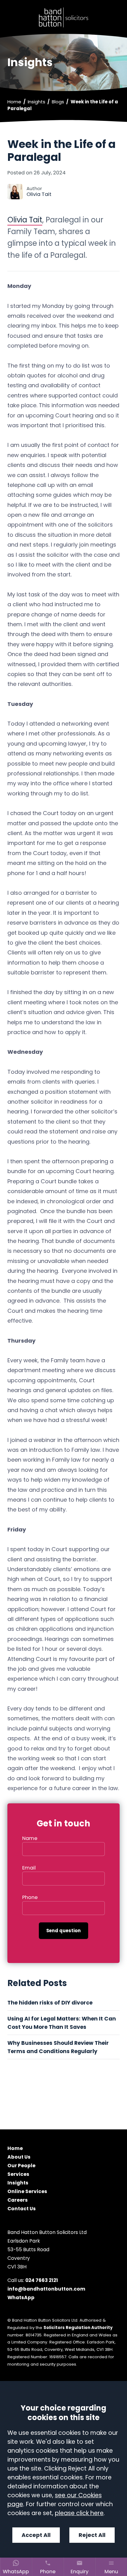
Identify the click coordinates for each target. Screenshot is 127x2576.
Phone (30, 1897)
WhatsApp (21, 2297)
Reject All (92, 2535)
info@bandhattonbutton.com (46, 2289)
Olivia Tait (25, 220)
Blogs (58, 102)
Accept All (36, 2535)
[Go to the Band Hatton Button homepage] (63, 17)
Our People (21, 2166)
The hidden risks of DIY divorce (51, 2003)
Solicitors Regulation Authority (78, 2328)
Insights (37, 102)
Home (14, 102)
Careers (18, 2200)
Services (18, 2174)
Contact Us (22, 2209)
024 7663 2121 (42, 2280)
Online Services (27, 2192)
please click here (79, 2513)
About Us (19, 2157)
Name (30, 1838)
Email (29, 1868)
